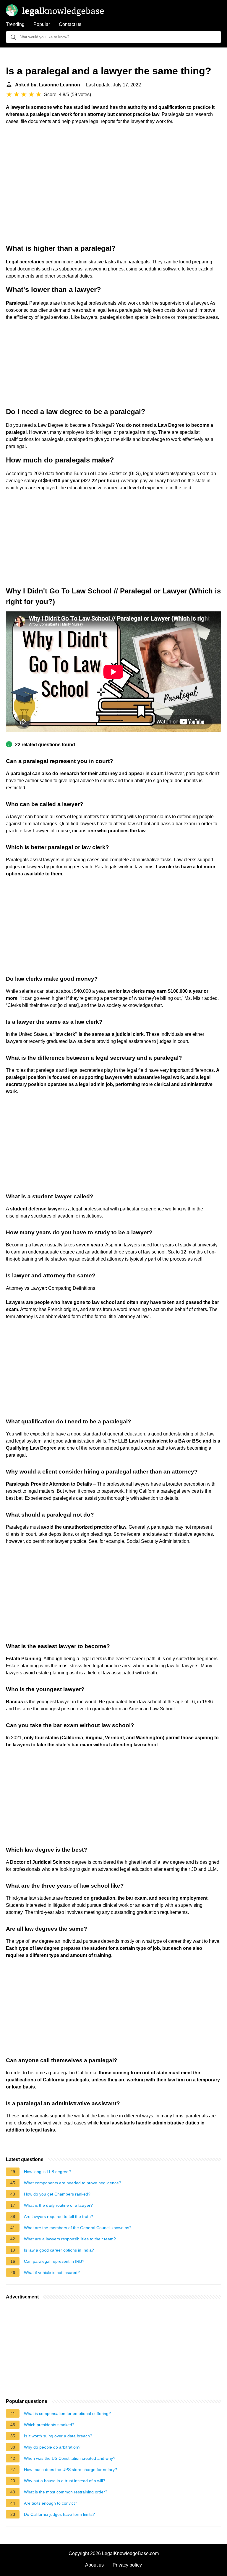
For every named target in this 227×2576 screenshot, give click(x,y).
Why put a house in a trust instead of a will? (65, 2481)
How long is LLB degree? (47, 2172)
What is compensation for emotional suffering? (67, 2413)
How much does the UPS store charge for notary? (70, 2470)
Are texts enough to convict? (51, 2503)
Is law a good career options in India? (59, 2250)
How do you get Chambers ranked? (57, 2194)
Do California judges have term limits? (59, 2514)
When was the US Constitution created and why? (70, 2458)
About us (94, 2565)
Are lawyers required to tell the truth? (59, 2216)
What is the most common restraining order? (66, 2492)
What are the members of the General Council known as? (78, 2228)
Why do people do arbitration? (52, 2447)
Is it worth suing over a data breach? (58, 2436)
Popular (42, 24)
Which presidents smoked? (49, 2425)
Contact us (70, 24)
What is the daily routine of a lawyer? (58, 2205)
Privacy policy (127, 2565)
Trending (15, 24)
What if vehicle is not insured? (52, 2273)
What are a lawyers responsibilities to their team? (70, 2239)
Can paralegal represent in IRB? (54, 2261)
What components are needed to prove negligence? (73, 2183)
